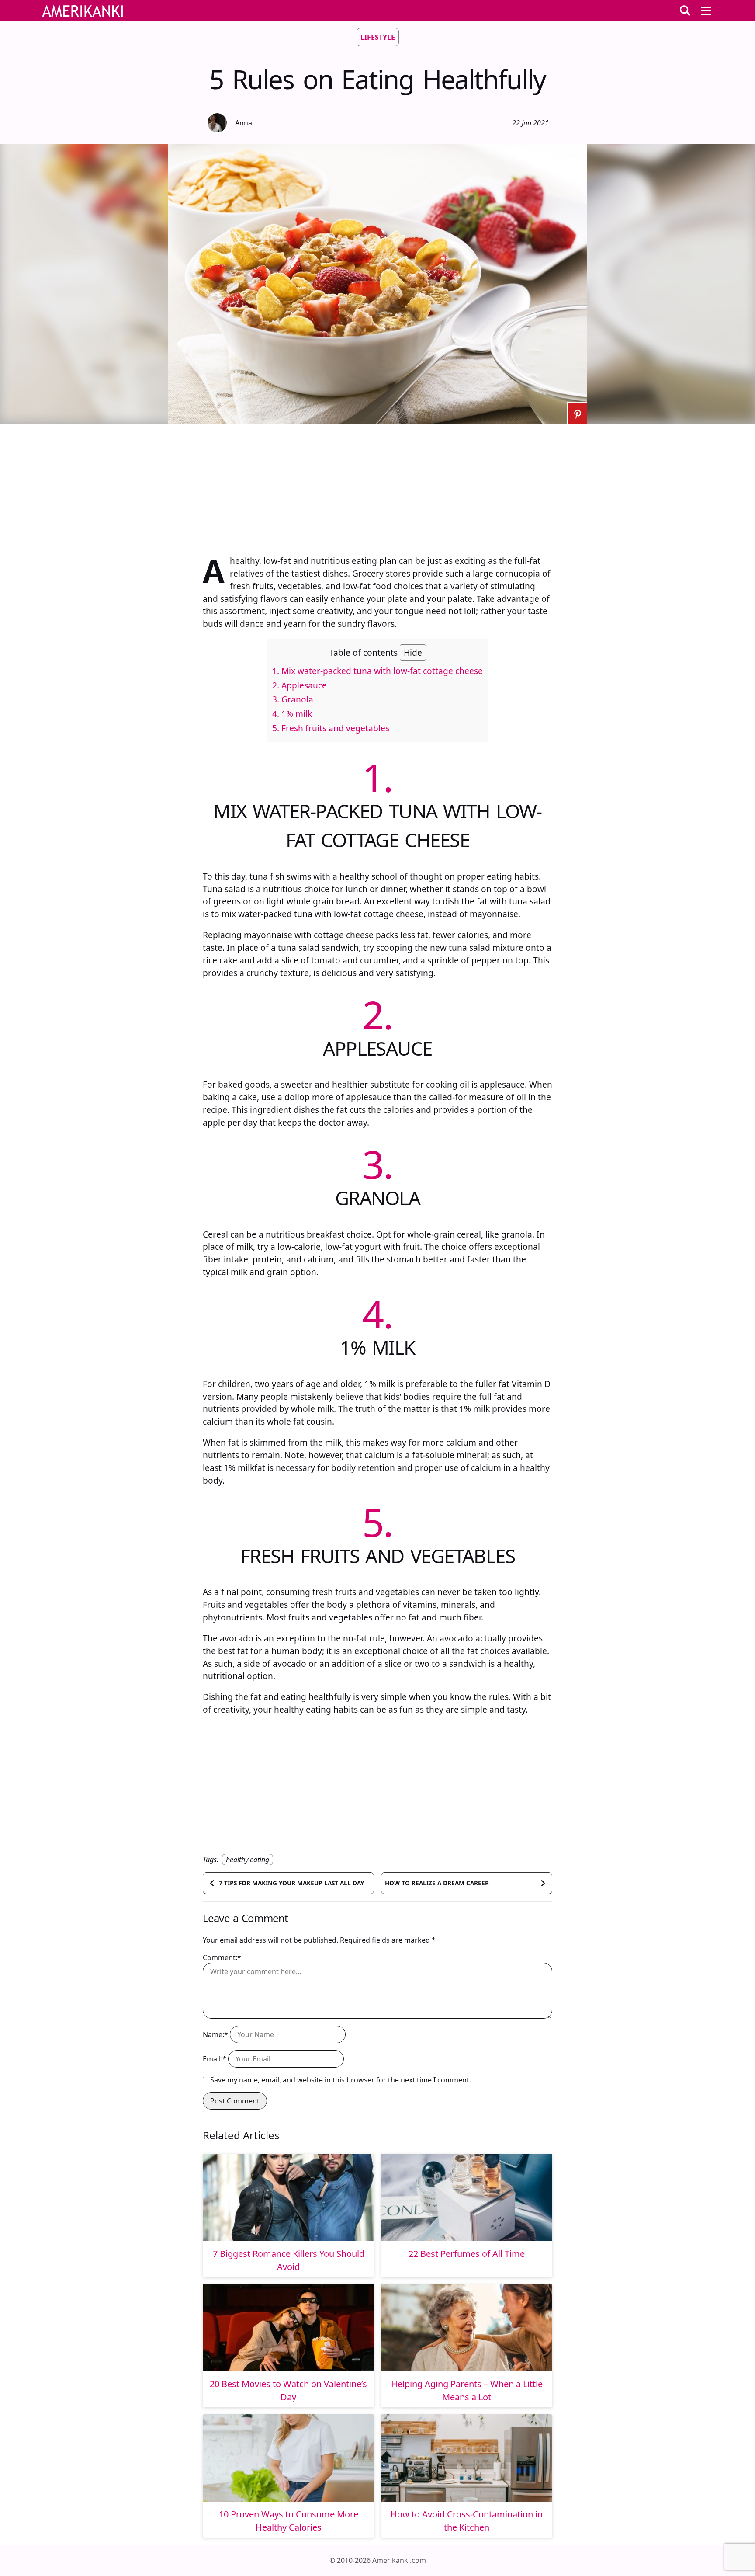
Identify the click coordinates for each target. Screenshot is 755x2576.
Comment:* (222, 1957)
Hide (413, 652)
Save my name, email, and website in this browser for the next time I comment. (341, 2080)
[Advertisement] (377, 485)
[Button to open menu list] (706, 10)
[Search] (685, 10)
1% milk (292, 714)
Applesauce (300, 685)
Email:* (215, 2059)
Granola (293, 699)
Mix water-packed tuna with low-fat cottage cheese (377, 671)
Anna (244, 123)
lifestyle (378, 37)
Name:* (215, 2034)
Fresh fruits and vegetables (331, 728)
